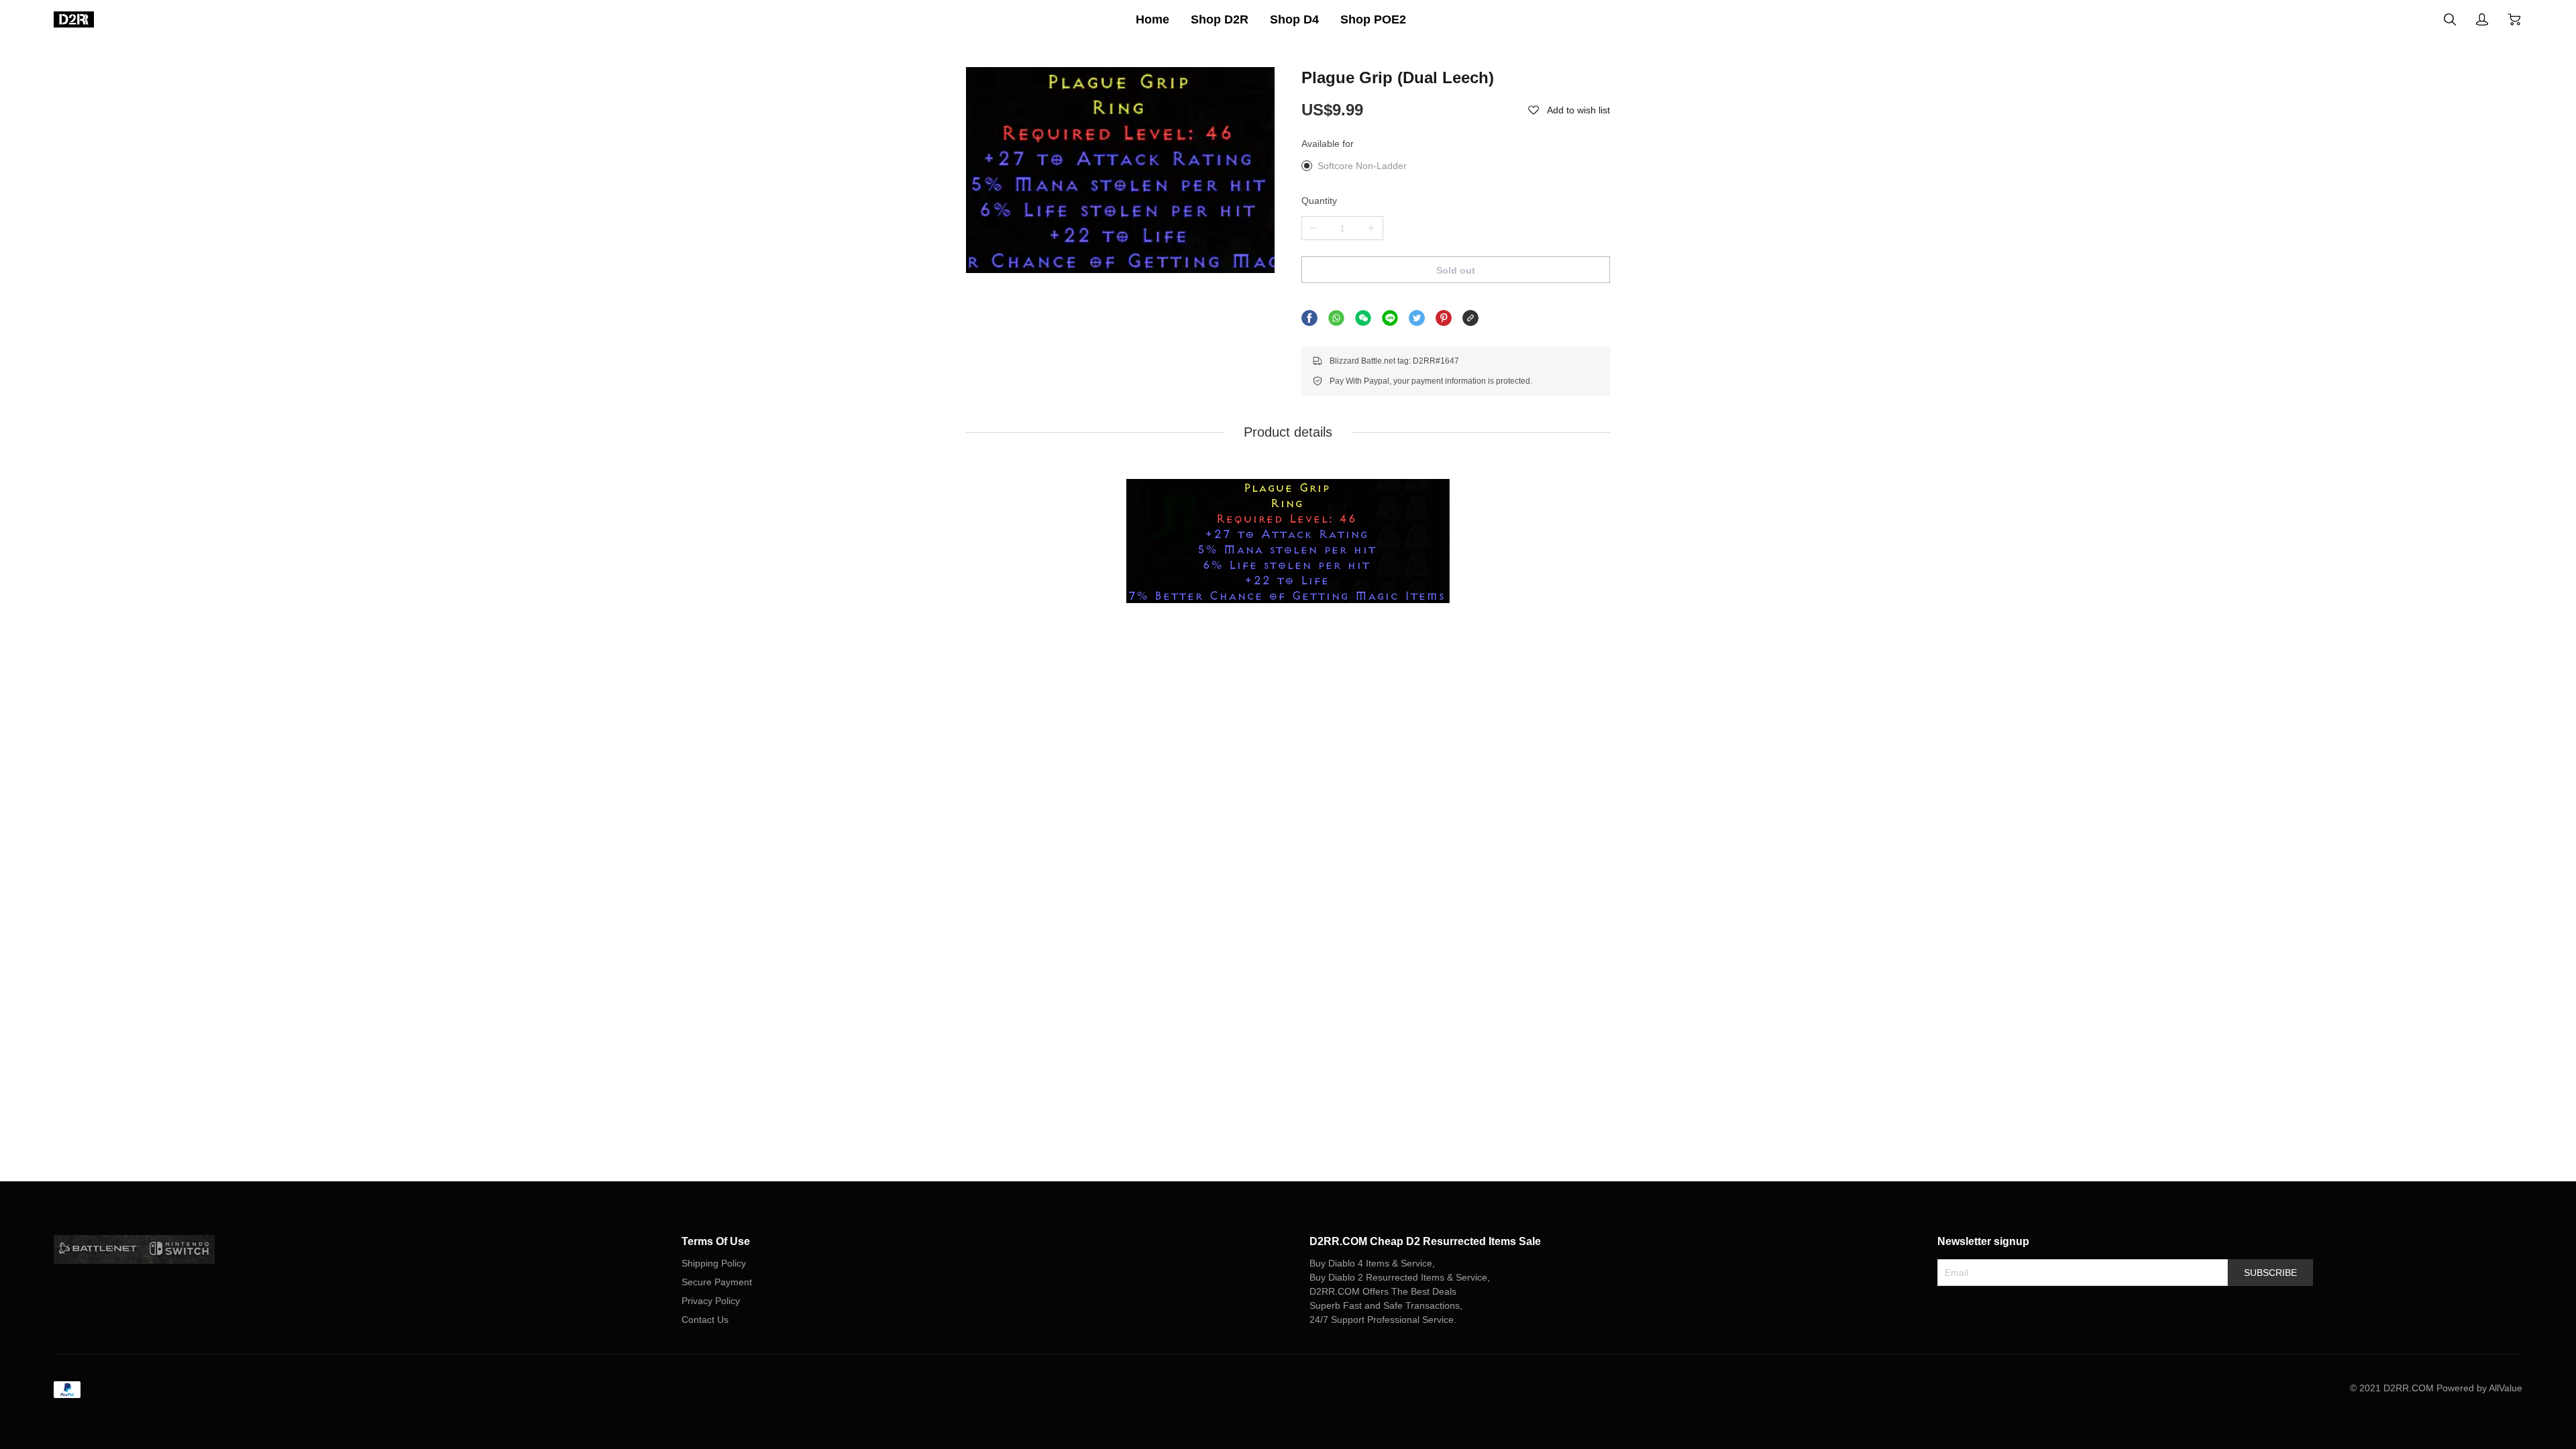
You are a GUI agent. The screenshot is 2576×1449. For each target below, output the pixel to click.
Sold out (1456, 270)
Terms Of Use (716, 1241)
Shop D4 (1294, 19)
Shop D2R (1220, 19)
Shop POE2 (1373, 19)
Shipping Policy (714, 1263)
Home (1152, 19)
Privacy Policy (711, 1301)
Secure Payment (717, 1282)
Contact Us (705, 1320)
